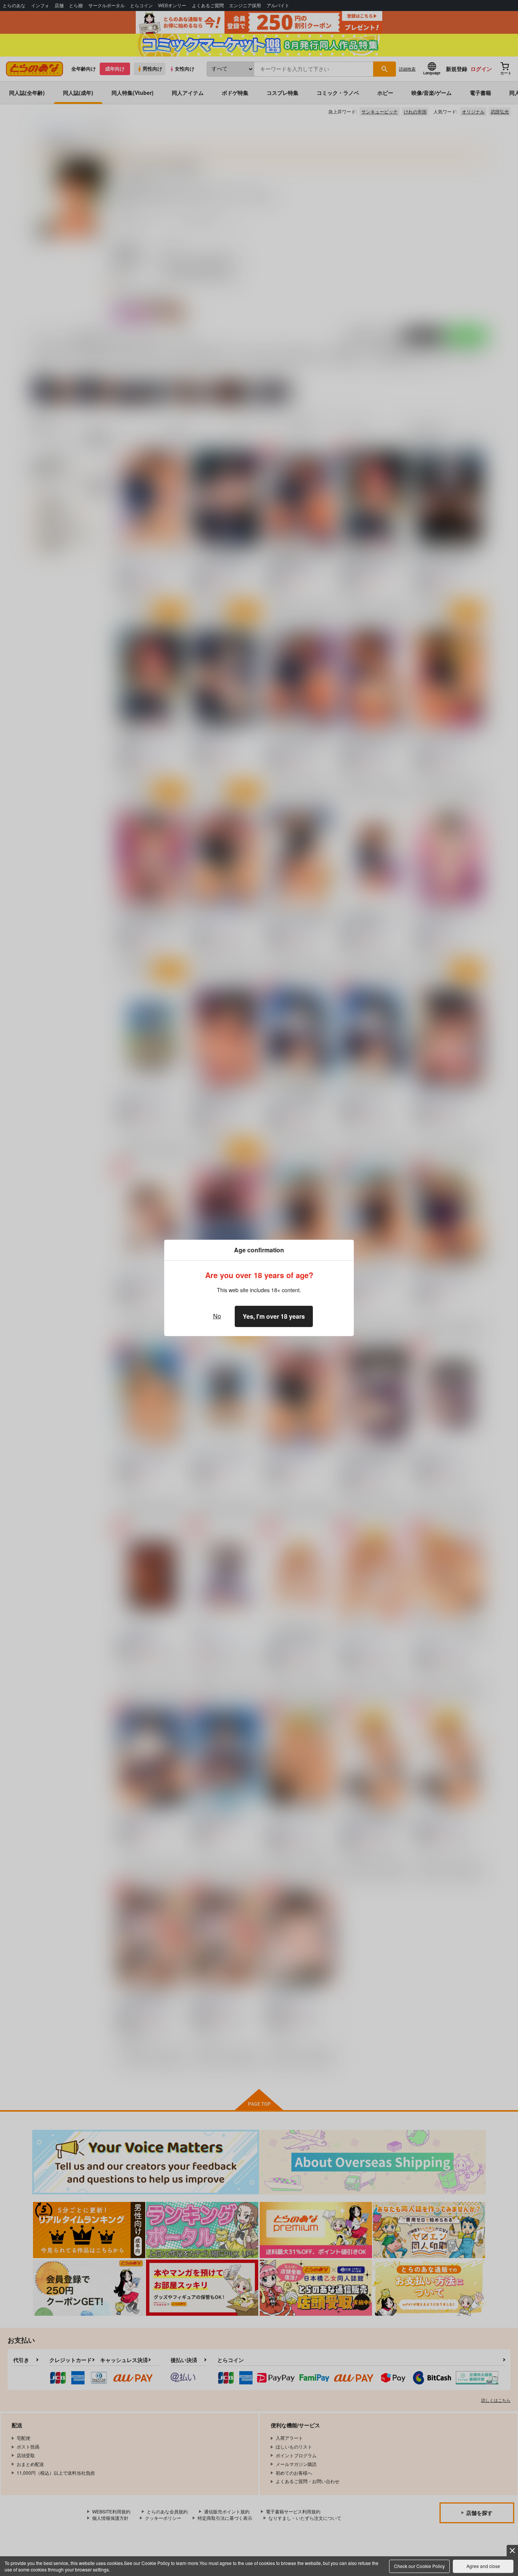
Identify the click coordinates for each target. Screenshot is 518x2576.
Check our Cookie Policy (419, 2566)
